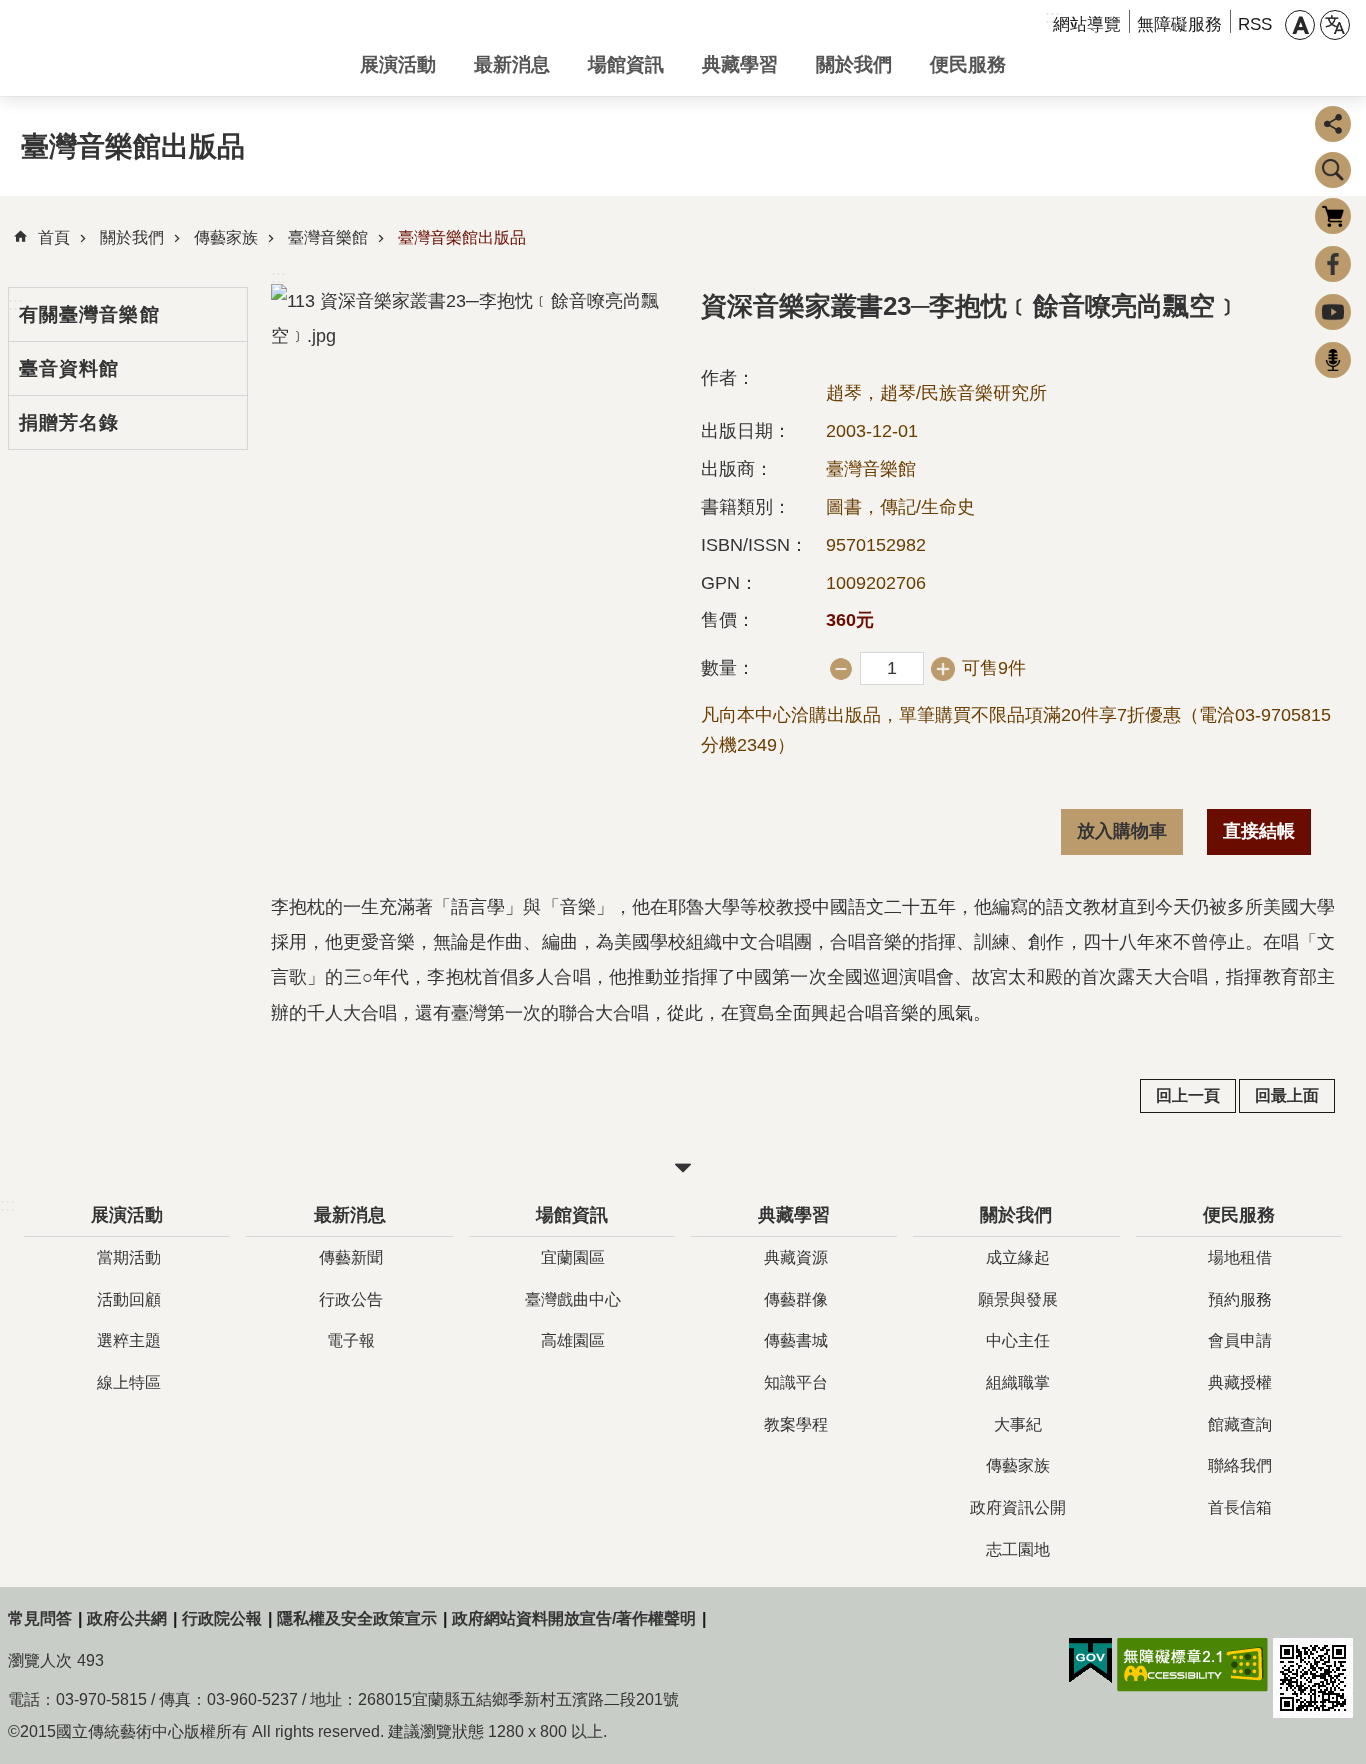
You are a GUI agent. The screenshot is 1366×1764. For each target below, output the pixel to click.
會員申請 (1240, 1340)
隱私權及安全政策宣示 (357, 1618)
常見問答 (40, 1618)
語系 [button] (1335, 25)
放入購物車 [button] (1122, 831)
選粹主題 (129, 1340)
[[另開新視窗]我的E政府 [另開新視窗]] (1090, 1661)
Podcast (1333, 360)
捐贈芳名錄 (69, 422)
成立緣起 (1018, 1257)
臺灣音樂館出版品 (462, 237)
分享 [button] (1333, 124)
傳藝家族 (226, 237)
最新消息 (512, 64)
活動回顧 (129, 1299)
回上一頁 (1188, 1095)
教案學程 (796, 1424)
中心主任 (1018, 1340)
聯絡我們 (1240, 1465)
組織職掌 (1018, 1382)
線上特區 (129, 1382)
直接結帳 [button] (1259, 831)
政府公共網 (127, 1618)
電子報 (351, 1340)
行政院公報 (222, 1618)
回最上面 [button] (1287, 1095)
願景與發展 (1018, 1299)
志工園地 (1018, 1549)
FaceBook (1333, 264)
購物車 (1333, 216)
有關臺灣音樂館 (89, 314)
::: (278, 277)
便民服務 (968, 64)
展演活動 (398, 64)
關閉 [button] (683, 1168)
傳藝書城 (796, 1340)
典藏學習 (740, 64)
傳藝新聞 (351, 1257)
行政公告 (351, 1299)
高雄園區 (573, 1340)
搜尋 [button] (1333, 170)
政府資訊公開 (1018, 1507)
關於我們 (854, 64)
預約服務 (1240, 1299)
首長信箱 (1240, 1507)
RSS (1255, 24)
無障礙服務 (1179, 24)
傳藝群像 (796, 1299)
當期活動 (129, 1257)
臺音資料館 (69, 368)
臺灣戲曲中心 (573, 1299)
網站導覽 (1087, 24)
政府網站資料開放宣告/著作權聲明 (574, 1618)
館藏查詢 (1240, 1424)
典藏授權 (1240, 1382)
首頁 (54, 237)
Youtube (1333, 312)
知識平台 (796, 1382)
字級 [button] (1300, 25)
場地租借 (1240, 1257)
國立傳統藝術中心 (168, 48)
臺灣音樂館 (328, 237)
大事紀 (1018, 1424)
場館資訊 (626, 64)
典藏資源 (796, 1257)
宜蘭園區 (573, 1257)
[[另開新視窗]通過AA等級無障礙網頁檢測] (1192, 1665)
